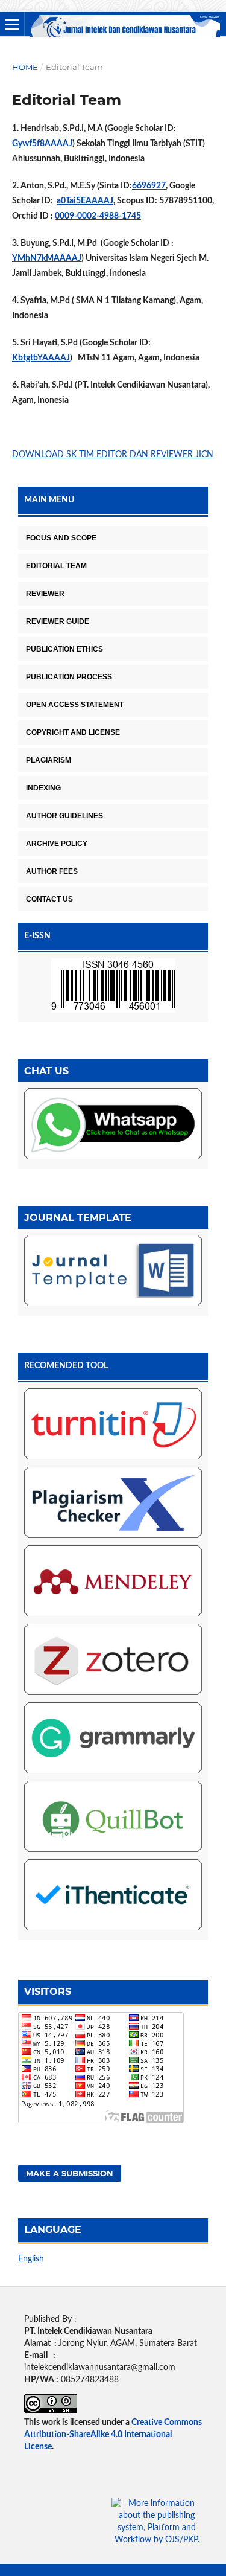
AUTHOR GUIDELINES (64, 816)
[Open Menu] (12, 24)
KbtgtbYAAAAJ (41, 358)
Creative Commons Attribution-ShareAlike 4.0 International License (113, 2435)
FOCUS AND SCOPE (61, 538)
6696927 (149, 186)
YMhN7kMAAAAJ (47, 258)
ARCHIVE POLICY (57, 844)
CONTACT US (49, 899)
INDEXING (43, 788)
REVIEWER (45, 594)
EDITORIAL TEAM (56, 566)
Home (25, 67)
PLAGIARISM (49, 760)
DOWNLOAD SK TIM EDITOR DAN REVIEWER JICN (113, 455)
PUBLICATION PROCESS (69, 677)
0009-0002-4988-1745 (98, 216)
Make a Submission (70, 2173)
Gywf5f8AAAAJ (42, 144)
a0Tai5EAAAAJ (85, 201)
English (31, 2259)
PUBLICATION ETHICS (64, 649)
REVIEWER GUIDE (58, 621)
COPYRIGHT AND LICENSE (73, 732)
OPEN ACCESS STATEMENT (75, 705)
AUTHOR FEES (52, 871)
